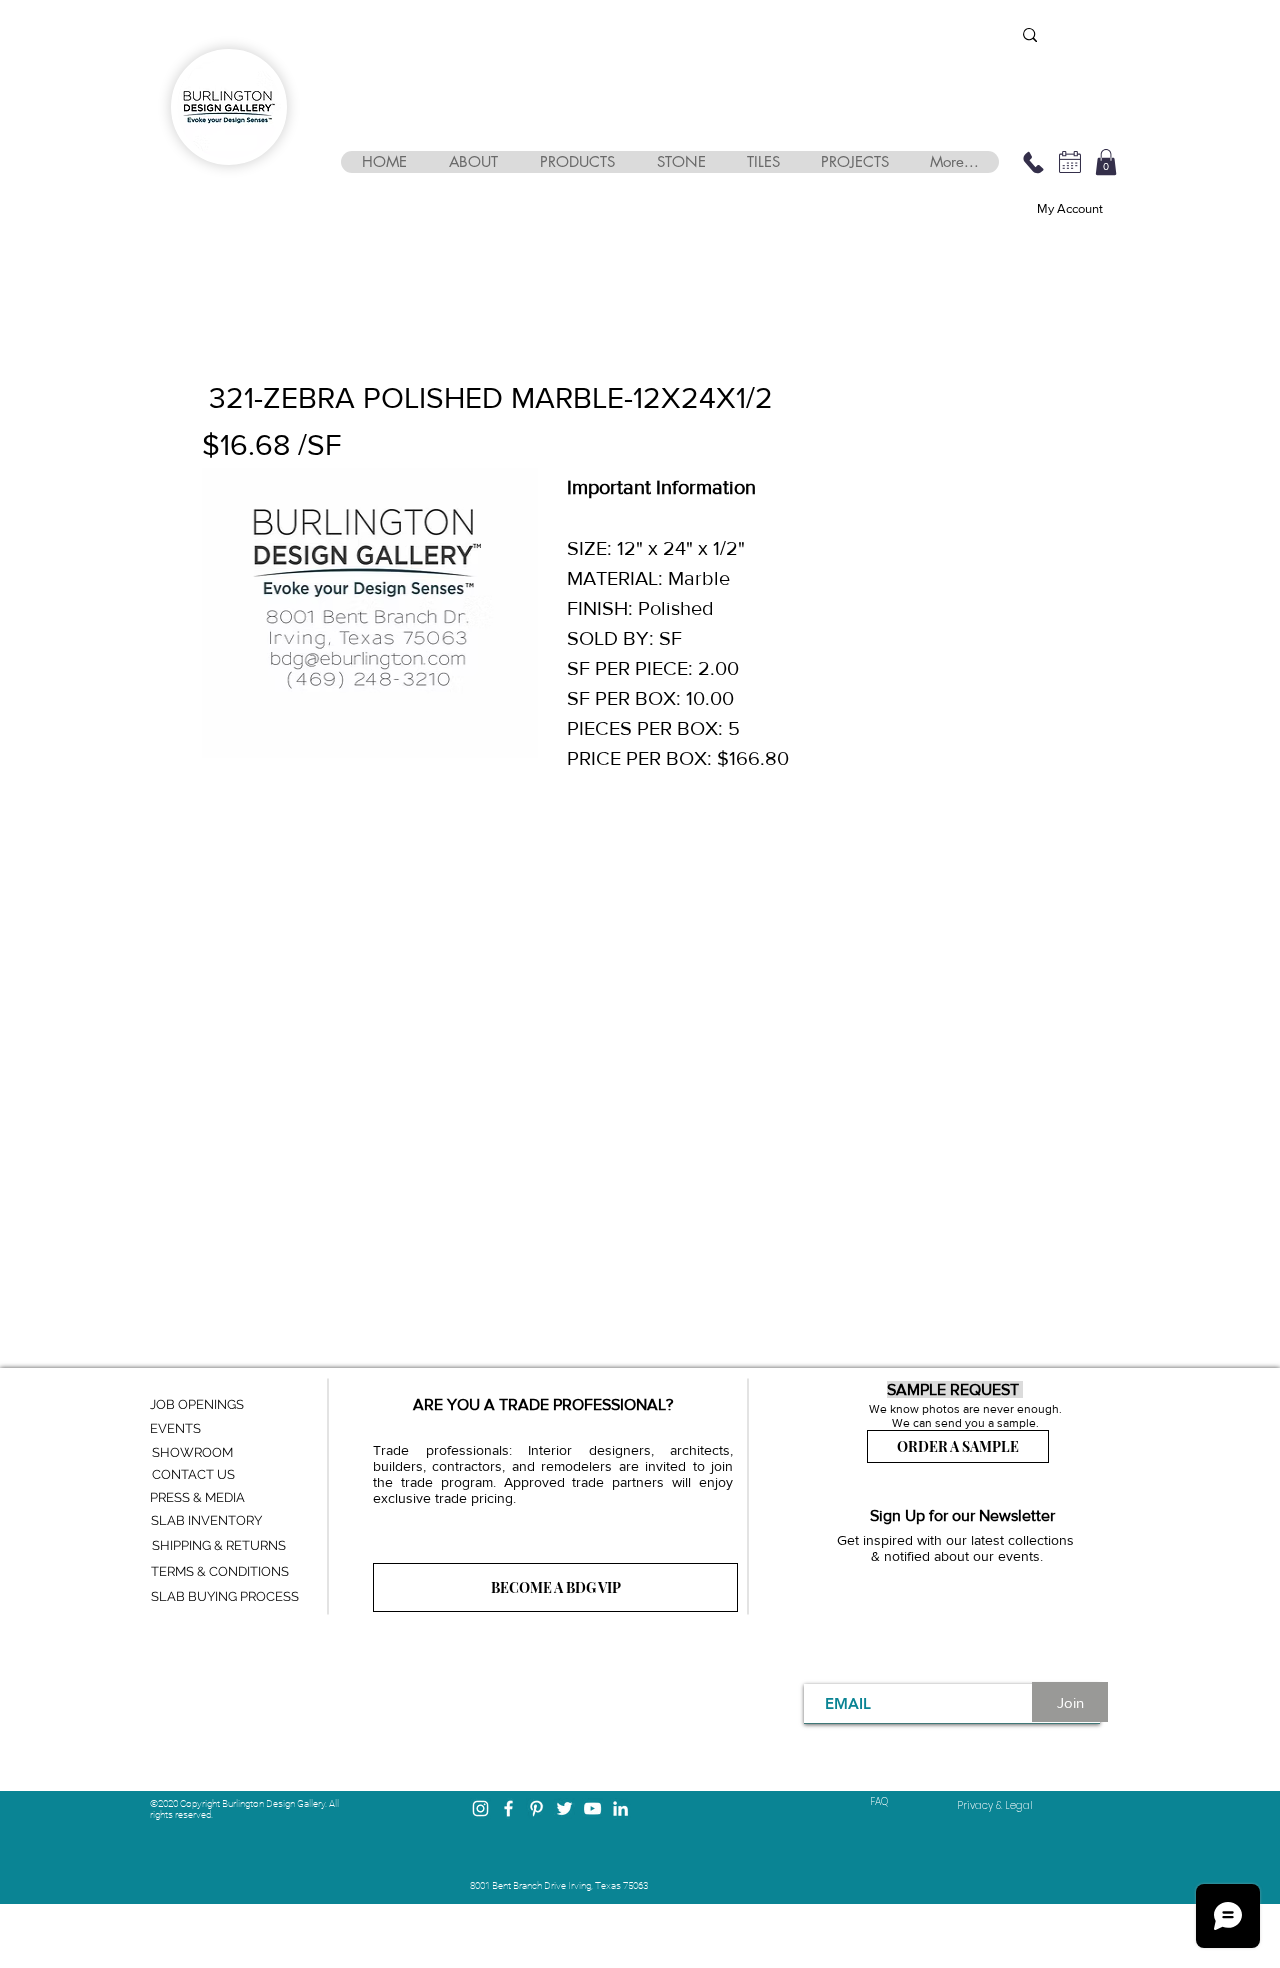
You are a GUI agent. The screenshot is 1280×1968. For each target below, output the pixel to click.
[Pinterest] (536, 1808)
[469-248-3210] (1033, 162)
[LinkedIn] (620, 1808)
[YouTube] (592, 1808)
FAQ (879, 1801)
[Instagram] (480, 1808)
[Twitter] (564, 1808)
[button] (472, 162)
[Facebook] (508, 1808)
